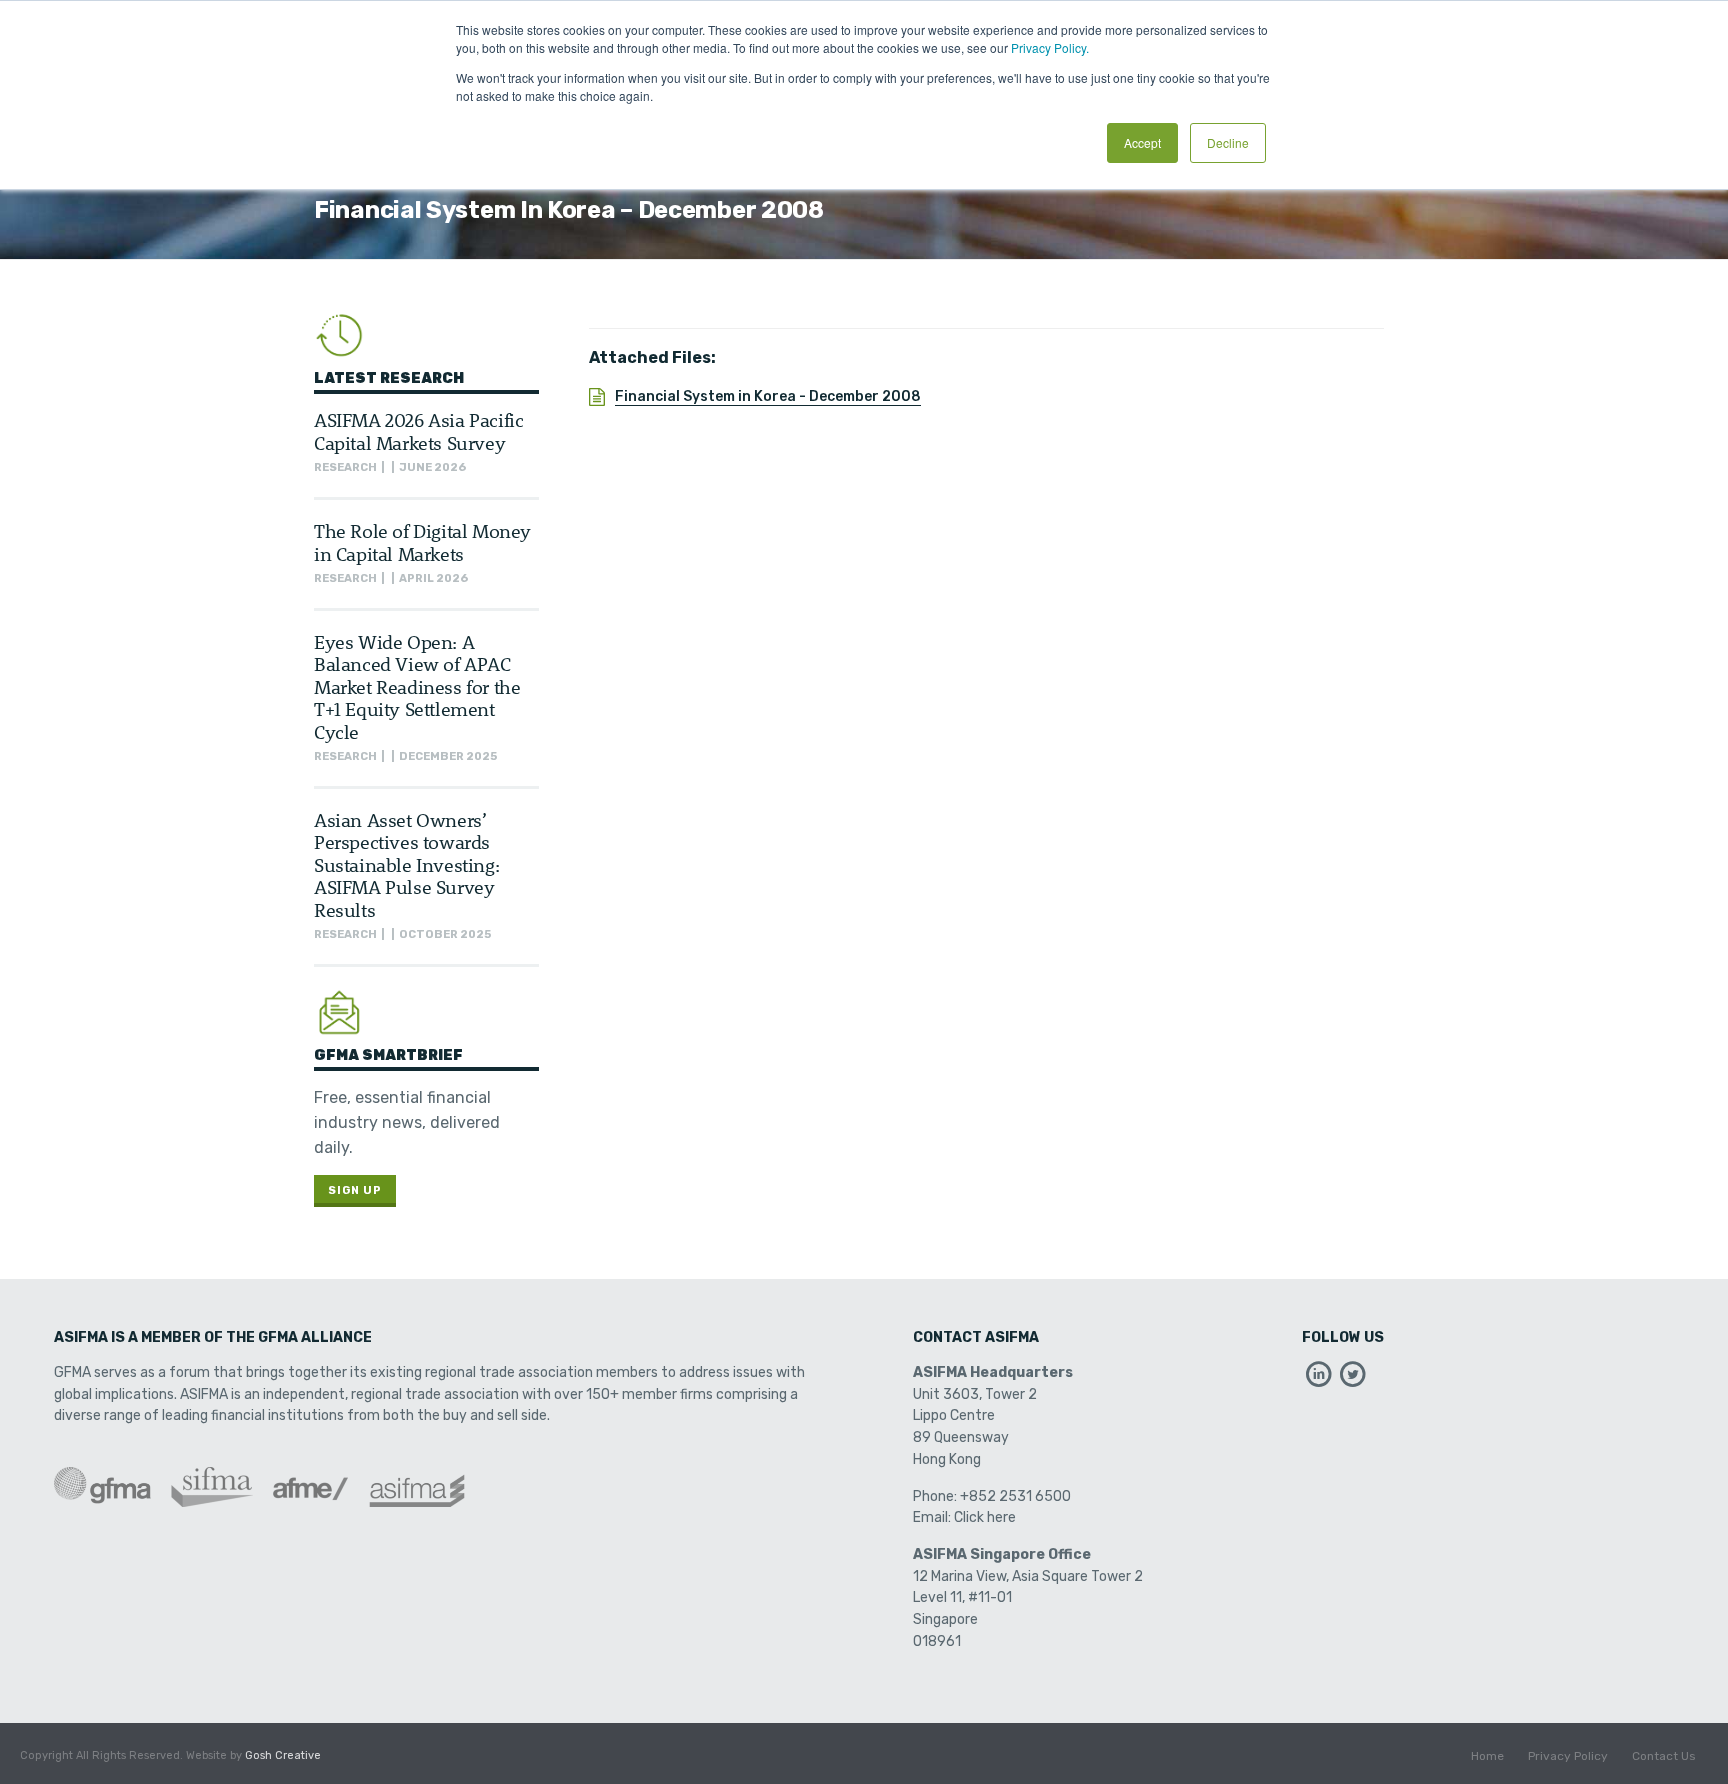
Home (1487, 1756)
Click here (985, 1517)
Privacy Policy (1568, 1756)
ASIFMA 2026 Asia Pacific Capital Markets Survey (418, 430)
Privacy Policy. (1050, 47)
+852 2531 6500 (1015, 1496)
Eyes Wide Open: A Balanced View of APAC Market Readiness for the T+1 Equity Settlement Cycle (417, 686)
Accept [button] (1142, 142)
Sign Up (355, 1190)
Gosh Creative (283, 1755)
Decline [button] (1228, 142)
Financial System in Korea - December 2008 (768, 396)
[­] (1319, 1379)
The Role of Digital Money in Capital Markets (422, 541)
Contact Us (1664, 1756)
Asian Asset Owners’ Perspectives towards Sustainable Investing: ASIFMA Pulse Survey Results (406, 864)
